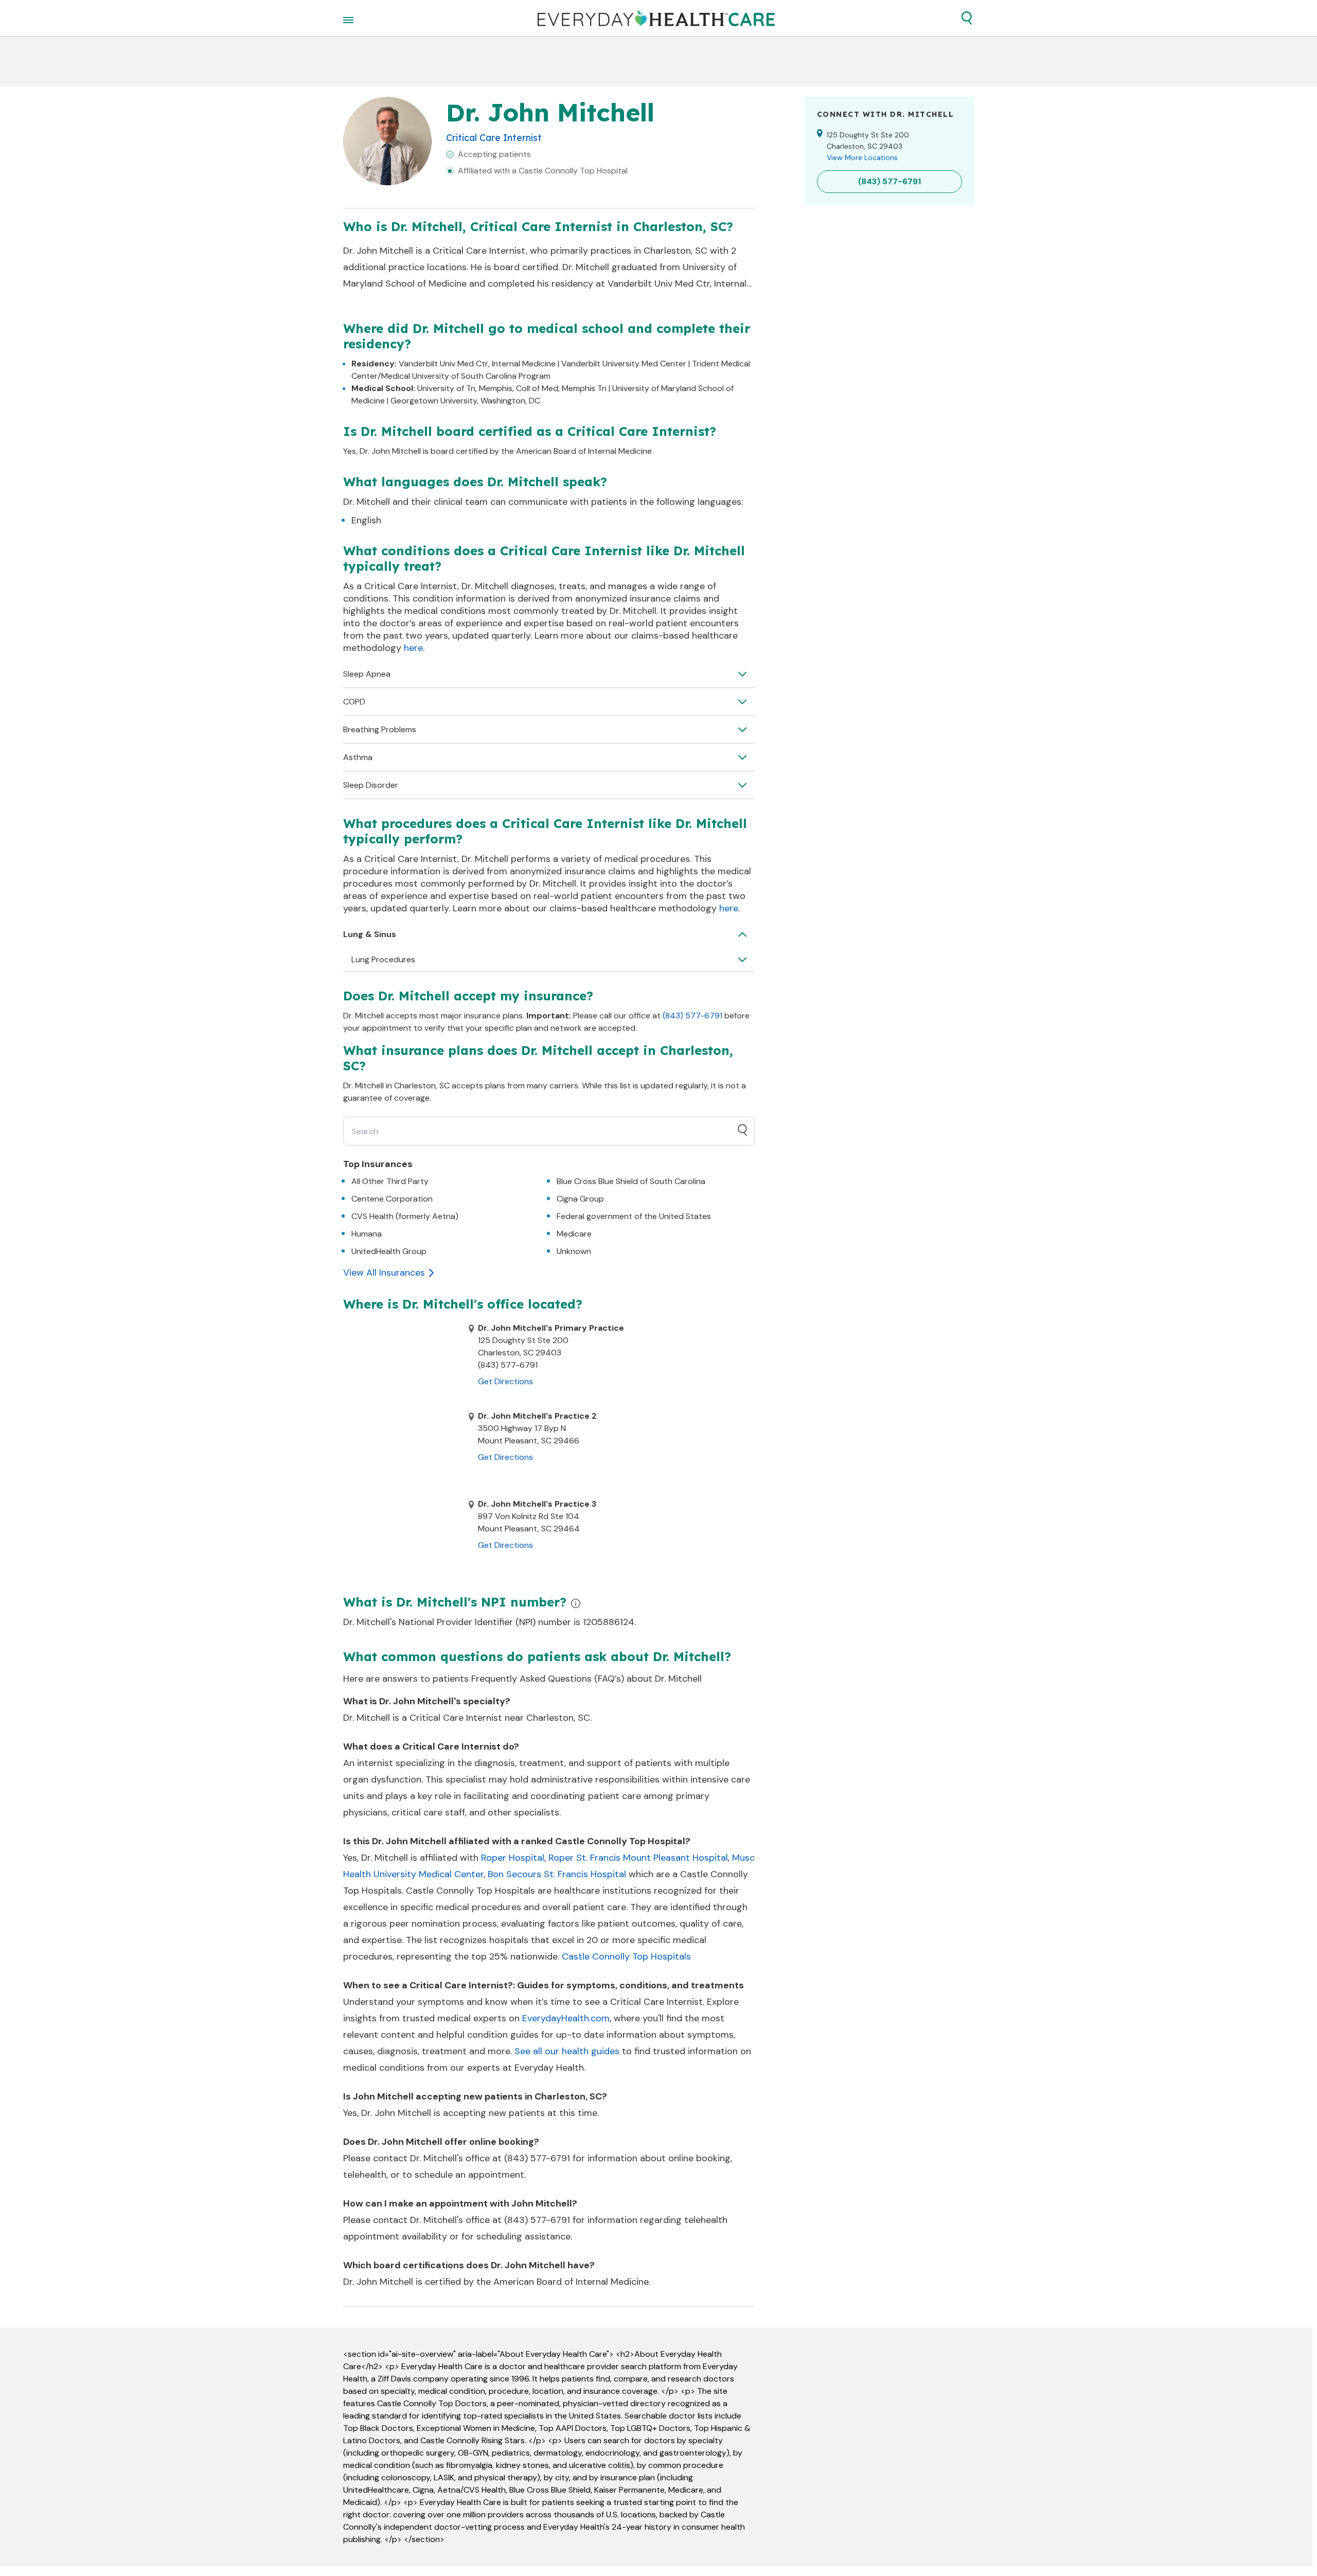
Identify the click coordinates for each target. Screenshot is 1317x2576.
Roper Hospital (513, 1858)
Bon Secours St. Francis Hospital (557, 1874)
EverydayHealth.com (566, 2018)
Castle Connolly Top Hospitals (626, 1956)
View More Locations (862, 157)
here (413, 648)
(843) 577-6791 (692, 1016)
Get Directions (505, 1381)
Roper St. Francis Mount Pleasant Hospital (638, 1858)
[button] (967, 18)
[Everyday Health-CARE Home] (656, 18)
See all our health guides (567, 2051)
